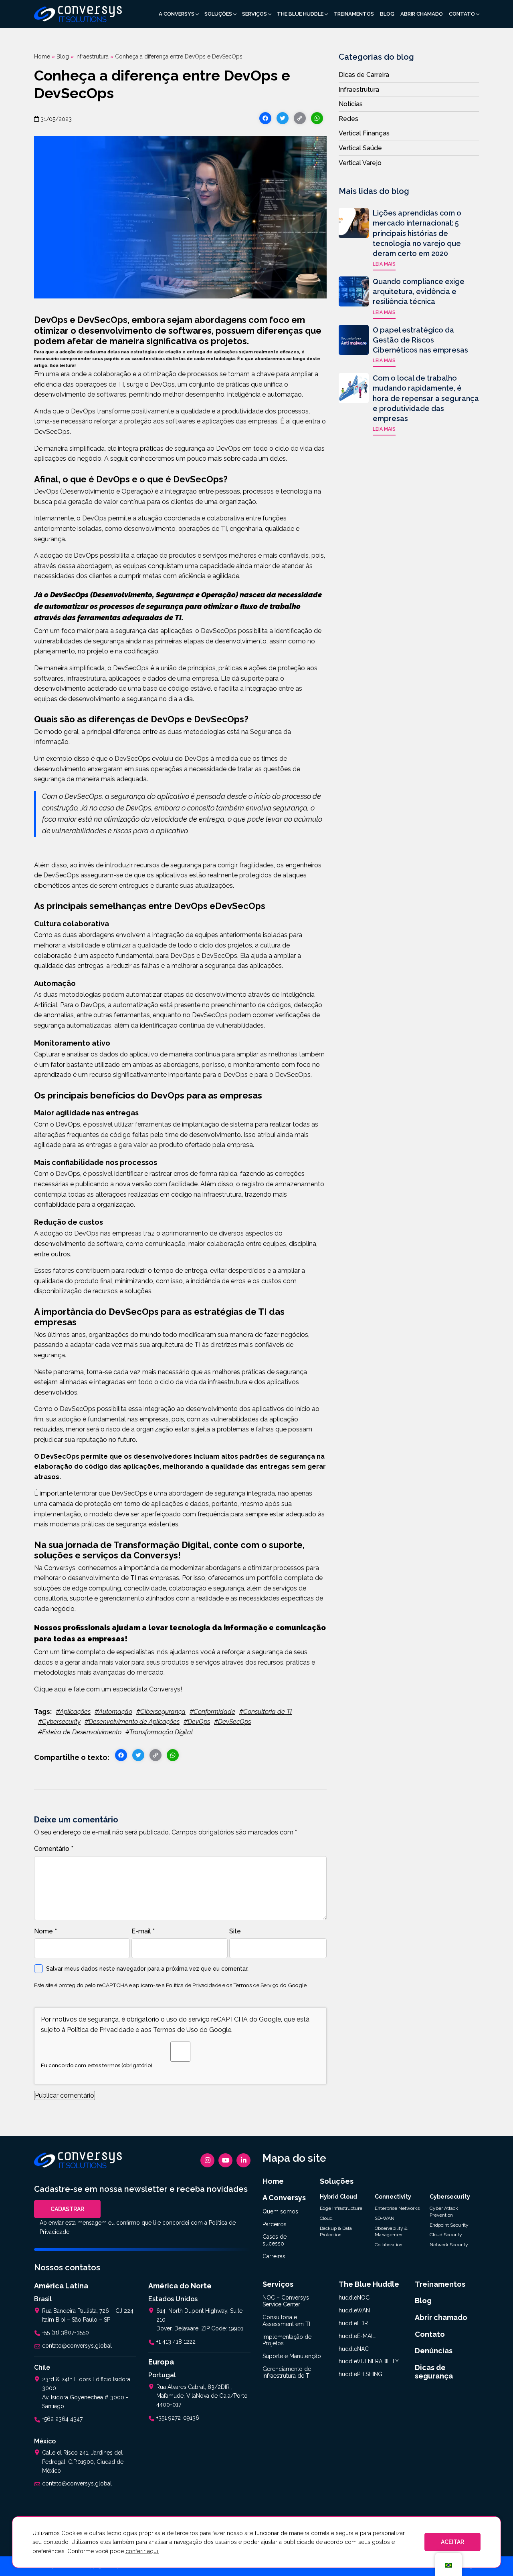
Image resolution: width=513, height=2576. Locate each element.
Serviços (254, 14)
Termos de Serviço (256, 1985)
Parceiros (275, 2224)
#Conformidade (212, 1712)
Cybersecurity (450, 2197)
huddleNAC (354, 2349)
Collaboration (389, 2245)
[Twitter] (283, 119)
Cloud (326, 2218)
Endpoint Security (449, 2225)
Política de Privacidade (194, 1985)
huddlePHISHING (361, 2374)
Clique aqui (50, 1689)
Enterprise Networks (397, 2208)
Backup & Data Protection (336, 2232)
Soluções (218, 14)
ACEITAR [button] (452, 2542)
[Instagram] (207, 2160)
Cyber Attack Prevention (444, 2212)
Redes (348, 119)
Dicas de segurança (434, 2372)
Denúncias (434, 2351)
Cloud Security (446, 2235)
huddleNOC (354, 2298)
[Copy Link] (300, 119)
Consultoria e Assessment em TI (286, 2321)
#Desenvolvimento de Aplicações (132, 1722)
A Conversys (177, 14)
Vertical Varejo (360, 163)
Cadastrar (67, 2209)
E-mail (143, 1931)
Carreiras (274, 2256)
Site (235, 1931)
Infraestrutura (92, 56)
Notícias (351, 104)
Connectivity (393, 2197)
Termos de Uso (176, 2030)
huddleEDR (353, 2323)
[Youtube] (225, 2160)
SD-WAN (385, 2218)
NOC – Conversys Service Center (286, 2301)
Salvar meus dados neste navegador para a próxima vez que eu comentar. (147, 1969)
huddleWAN (354, 2310)
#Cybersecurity (59, 1722)
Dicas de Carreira (364, 75)
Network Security (449, 2245)
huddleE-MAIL (357, 2336)
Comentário (54, 1849)
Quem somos (280, 2211)
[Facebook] (265, 119)
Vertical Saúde (360, 148)
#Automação (113, 1712)
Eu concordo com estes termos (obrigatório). (97, 2065)
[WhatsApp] (317, 119)
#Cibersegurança (161, 1712)
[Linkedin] (243, 2160)
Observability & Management (391, 2232)
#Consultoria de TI (266, 1712)
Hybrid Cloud (338, 2197)
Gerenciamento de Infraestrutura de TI (287, 2372)
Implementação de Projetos (287, 2340)
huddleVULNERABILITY (369, 2361)
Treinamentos (354, 14)
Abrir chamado (422, 14)
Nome (45, 1931)
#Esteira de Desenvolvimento (80, 1732)
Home (42, 56)
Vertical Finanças (364, 133)
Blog (387, 14)
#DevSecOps (232, 1722)
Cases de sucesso (275, 2240)
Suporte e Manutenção (292, 2356)
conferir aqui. (142, 2551)
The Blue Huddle (300, 14)
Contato (462, 14)
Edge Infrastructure (341, 2208)
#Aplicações (73, 1712)
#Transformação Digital (159, 1732)
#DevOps (197, 1722)
